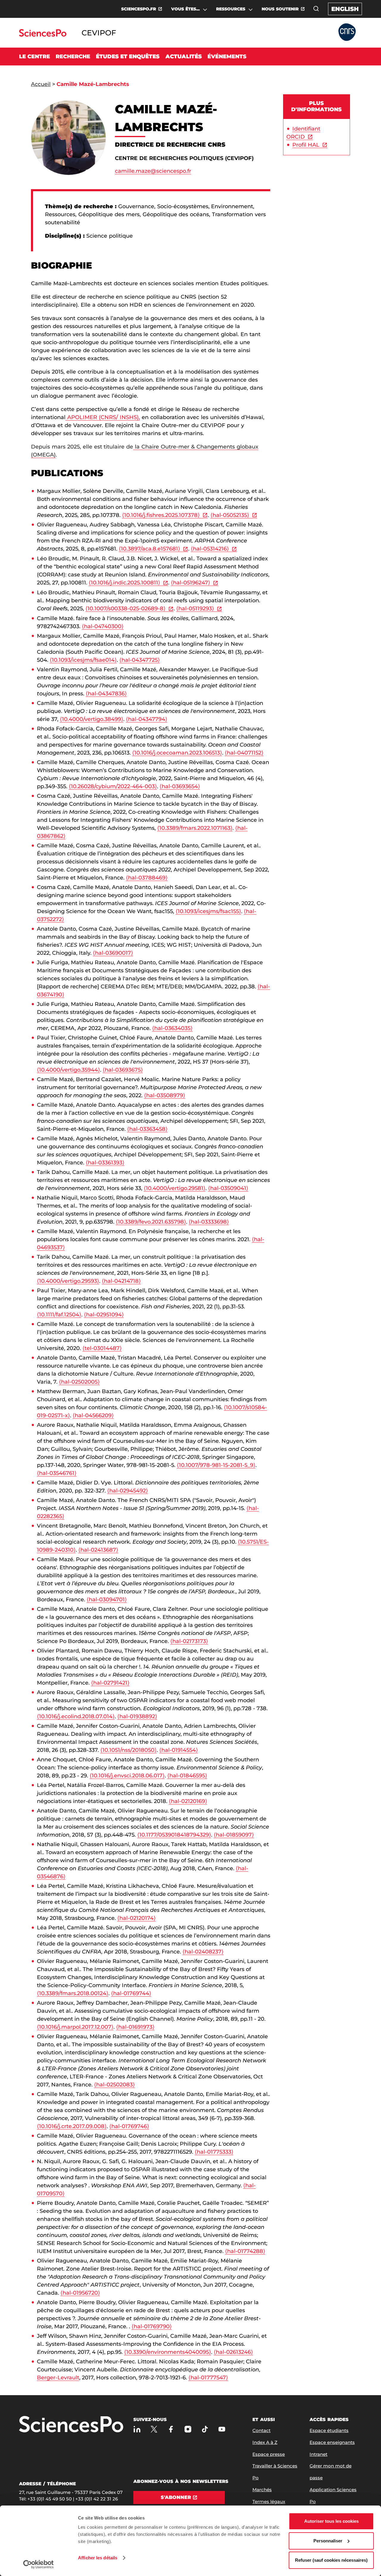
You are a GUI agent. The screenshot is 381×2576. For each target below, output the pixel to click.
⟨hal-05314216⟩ (210, 549)
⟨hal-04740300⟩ (103, 626)
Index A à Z (265, 2442)
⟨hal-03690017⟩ (113, 953)
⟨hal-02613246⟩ (233, 2352)
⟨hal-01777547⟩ (208, 2378)
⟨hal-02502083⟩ (114, 2085)
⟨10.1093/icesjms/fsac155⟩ (208, 911)
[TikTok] (205, 2429)
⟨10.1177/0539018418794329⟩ (174, 1835)
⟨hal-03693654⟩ (180, 786)
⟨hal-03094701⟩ (107, 1600)
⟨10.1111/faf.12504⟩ (59, 1315)
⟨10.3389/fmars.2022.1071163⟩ (195, 828)
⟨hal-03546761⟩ (57, 1473)
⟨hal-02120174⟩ (136, 1918)
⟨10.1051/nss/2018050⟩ (128, 1750)
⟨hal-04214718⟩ (121, 1281)
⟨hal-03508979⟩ (165, 1095)
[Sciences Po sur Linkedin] (137, 2429)
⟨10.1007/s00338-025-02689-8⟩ (125, 609)
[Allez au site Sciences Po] (43, 35)
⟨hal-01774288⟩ (245, 2251)
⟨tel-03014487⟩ (102, 1348)
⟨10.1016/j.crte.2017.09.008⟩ (72, 2126)
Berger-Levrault (58, 2378)
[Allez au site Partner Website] (347, 33)
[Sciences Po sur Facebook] (171, 2429)
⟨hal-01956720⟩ (80, 2293)
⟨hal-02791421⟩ (110, 1683)
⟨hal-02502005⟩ (79, 1382)
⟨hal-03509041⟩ (228, 1188)
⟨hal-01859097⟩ (234, 1835)
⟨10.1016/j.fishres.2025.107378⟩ (161, 515)
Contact (261, 2430)
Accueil (41, 84)
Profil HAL (306, 145)
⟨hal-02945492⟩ (128, 1491)
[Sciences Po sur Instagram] (188, 2429)
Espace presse (269, 2454)
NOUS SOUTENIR (280, 9)
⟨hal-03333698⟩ (209, 1222)
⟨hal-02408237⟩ (203, 1952)
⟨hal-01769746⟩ (129, 2126)
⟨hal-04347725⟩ (140, 660)
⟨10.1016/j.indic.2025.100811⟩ (124, 583)
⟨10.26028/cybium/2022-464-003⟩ (113, 786)
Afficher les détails (98, 2558)
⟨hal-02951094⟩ (104, 1315)
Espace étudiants (329, 2430)
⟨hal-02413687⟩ (98, 1550)
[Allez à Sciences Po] (71, 2425)
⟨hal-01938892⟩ (137, 1716)
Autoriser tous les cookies (331, 2521)
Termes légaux (269, 2501)
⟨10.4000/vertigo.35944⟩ (68, 1070)
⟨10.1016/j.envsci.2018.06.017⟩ (127, 1776)
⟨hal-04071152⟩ (244, 753)
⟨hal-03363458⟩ (147, 1129)
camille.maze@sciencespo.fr (153, 171)
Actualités (184, 57)
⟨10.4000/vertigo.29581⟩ (175, 1188)
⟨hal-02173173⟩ (189, 1641)
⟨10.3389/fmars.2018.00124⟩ (73, 1993)
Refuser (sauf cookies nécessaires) (331, 2560)
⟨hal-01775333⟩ (214, 2152)
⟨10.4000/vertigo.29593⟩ (68, 1281)
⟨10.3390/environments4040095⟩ (168, 2352)
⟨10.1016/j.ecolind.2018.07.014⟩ (76, 1716)
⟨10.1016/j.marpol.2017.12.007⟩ (75, 2027)
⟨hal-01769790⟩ (152, 2326)
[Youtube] (222, 2429)
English (345, 9)
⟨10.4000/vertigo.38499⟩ (92, 719)
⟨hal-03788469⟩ (147, 878)
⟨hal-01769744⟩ (131, 1993)
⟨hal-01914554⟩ (179, 1750)
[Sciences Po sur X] (154, 2429)
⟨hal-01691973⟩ (135, 2027)
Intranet (318, 2454)
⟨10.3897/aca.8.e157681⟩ (149, 549)
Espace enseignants (332, 2442)
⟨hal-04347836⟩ (106, 694)
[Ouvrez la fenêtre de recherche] (316, 9)
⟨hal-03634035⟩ (172, 1028)
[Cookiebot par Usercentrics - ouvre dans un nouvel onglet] (39, 2564)
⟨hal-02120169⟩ (188, 1801)
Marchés (262, 2490)
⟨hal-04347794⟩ (147, 719)
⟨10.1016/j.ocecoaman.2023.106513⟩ (177, 753)
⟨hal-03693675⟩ (123, 1070)
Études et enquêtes (128, 57)
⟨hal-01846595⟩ (187, 1776)
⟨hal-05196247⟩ (190, 583)
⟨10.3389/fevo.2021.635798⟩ (151, 1222)
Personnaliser (328, 2541)
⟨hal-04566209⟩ (93, 1415)
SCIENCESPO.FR (139, 9)
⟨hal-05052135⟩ (230, 515)
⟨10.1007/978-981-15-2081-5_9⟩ (216, 1465)
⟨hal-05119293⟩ (195, 609)
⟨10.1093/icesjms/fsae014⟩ (83, 660)
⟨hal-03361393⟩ (105, 1163)
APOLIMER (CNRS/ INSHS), (103, 417)
